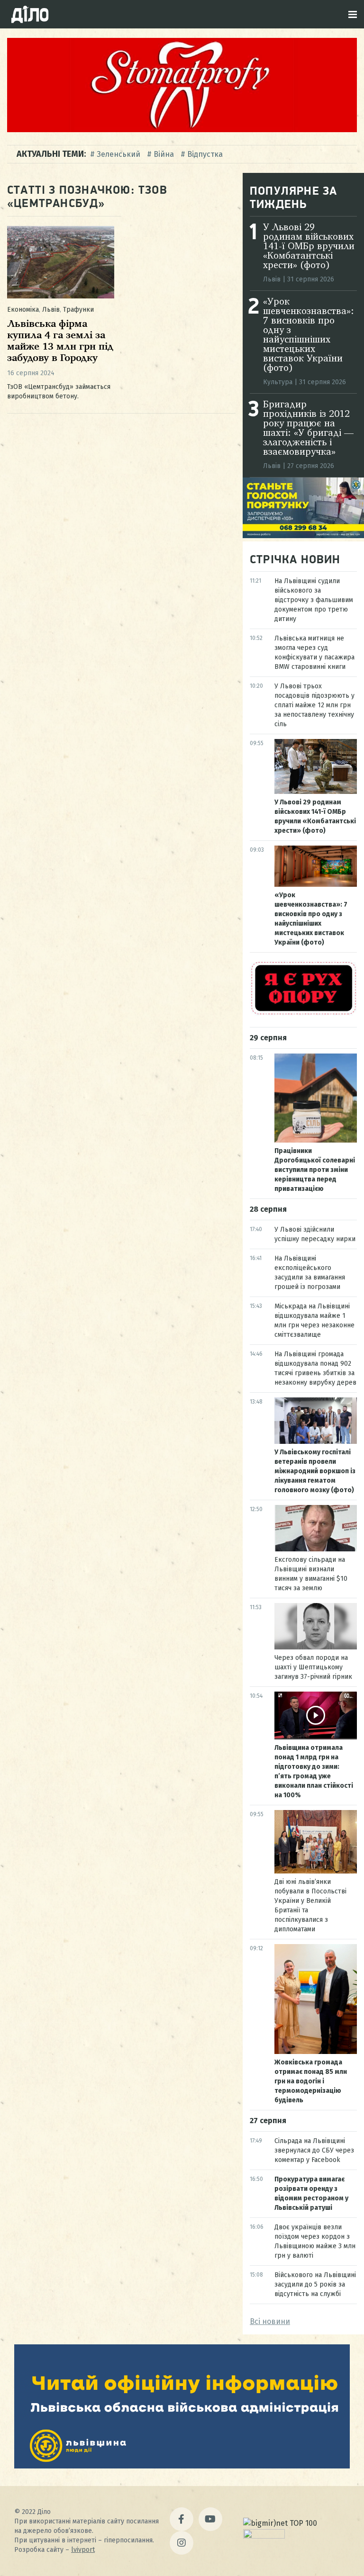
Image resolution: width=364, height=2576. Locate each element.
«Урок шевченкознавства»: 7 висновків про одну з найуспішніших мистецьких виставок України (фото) (309, 335)
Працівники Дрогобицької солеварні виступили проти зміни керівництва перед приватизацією (315, 1170)
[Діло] (30, 14)
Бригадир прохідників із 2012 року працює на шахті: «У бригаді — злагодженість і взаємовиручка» (308, 429)
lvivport (83, 2550)
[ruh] (303, 1013)
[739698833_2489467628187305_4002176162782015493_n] (182, 130)
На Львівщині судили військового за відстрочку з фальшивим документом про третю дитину (314, 600)
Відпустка (205, 154)
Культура (278, 382)
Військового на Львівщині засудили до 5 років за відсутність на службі (315, 2284)
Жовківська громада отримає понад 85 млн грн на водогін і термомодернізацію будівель (311, 2081)
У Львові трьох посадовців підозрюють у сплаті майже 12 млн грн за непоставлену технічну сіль (314, 705)
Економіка (23, 310)
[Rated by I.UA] (264, 2536)
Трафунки (78, 310)
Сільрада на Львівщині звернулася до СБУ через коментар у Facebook (314, 2150)
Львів (51, 310)
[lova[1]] (182, 2466)
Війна (164, 154)
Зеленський (118, 154)
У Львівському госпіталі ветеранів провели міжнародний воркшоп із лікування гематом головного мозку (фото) (315, 1471)
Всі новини (270, 2321)
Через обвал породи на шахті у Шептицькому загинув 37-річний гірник (313, 1667)
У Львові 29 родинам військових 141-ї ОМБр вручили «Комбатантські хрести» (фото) (309, 247)
